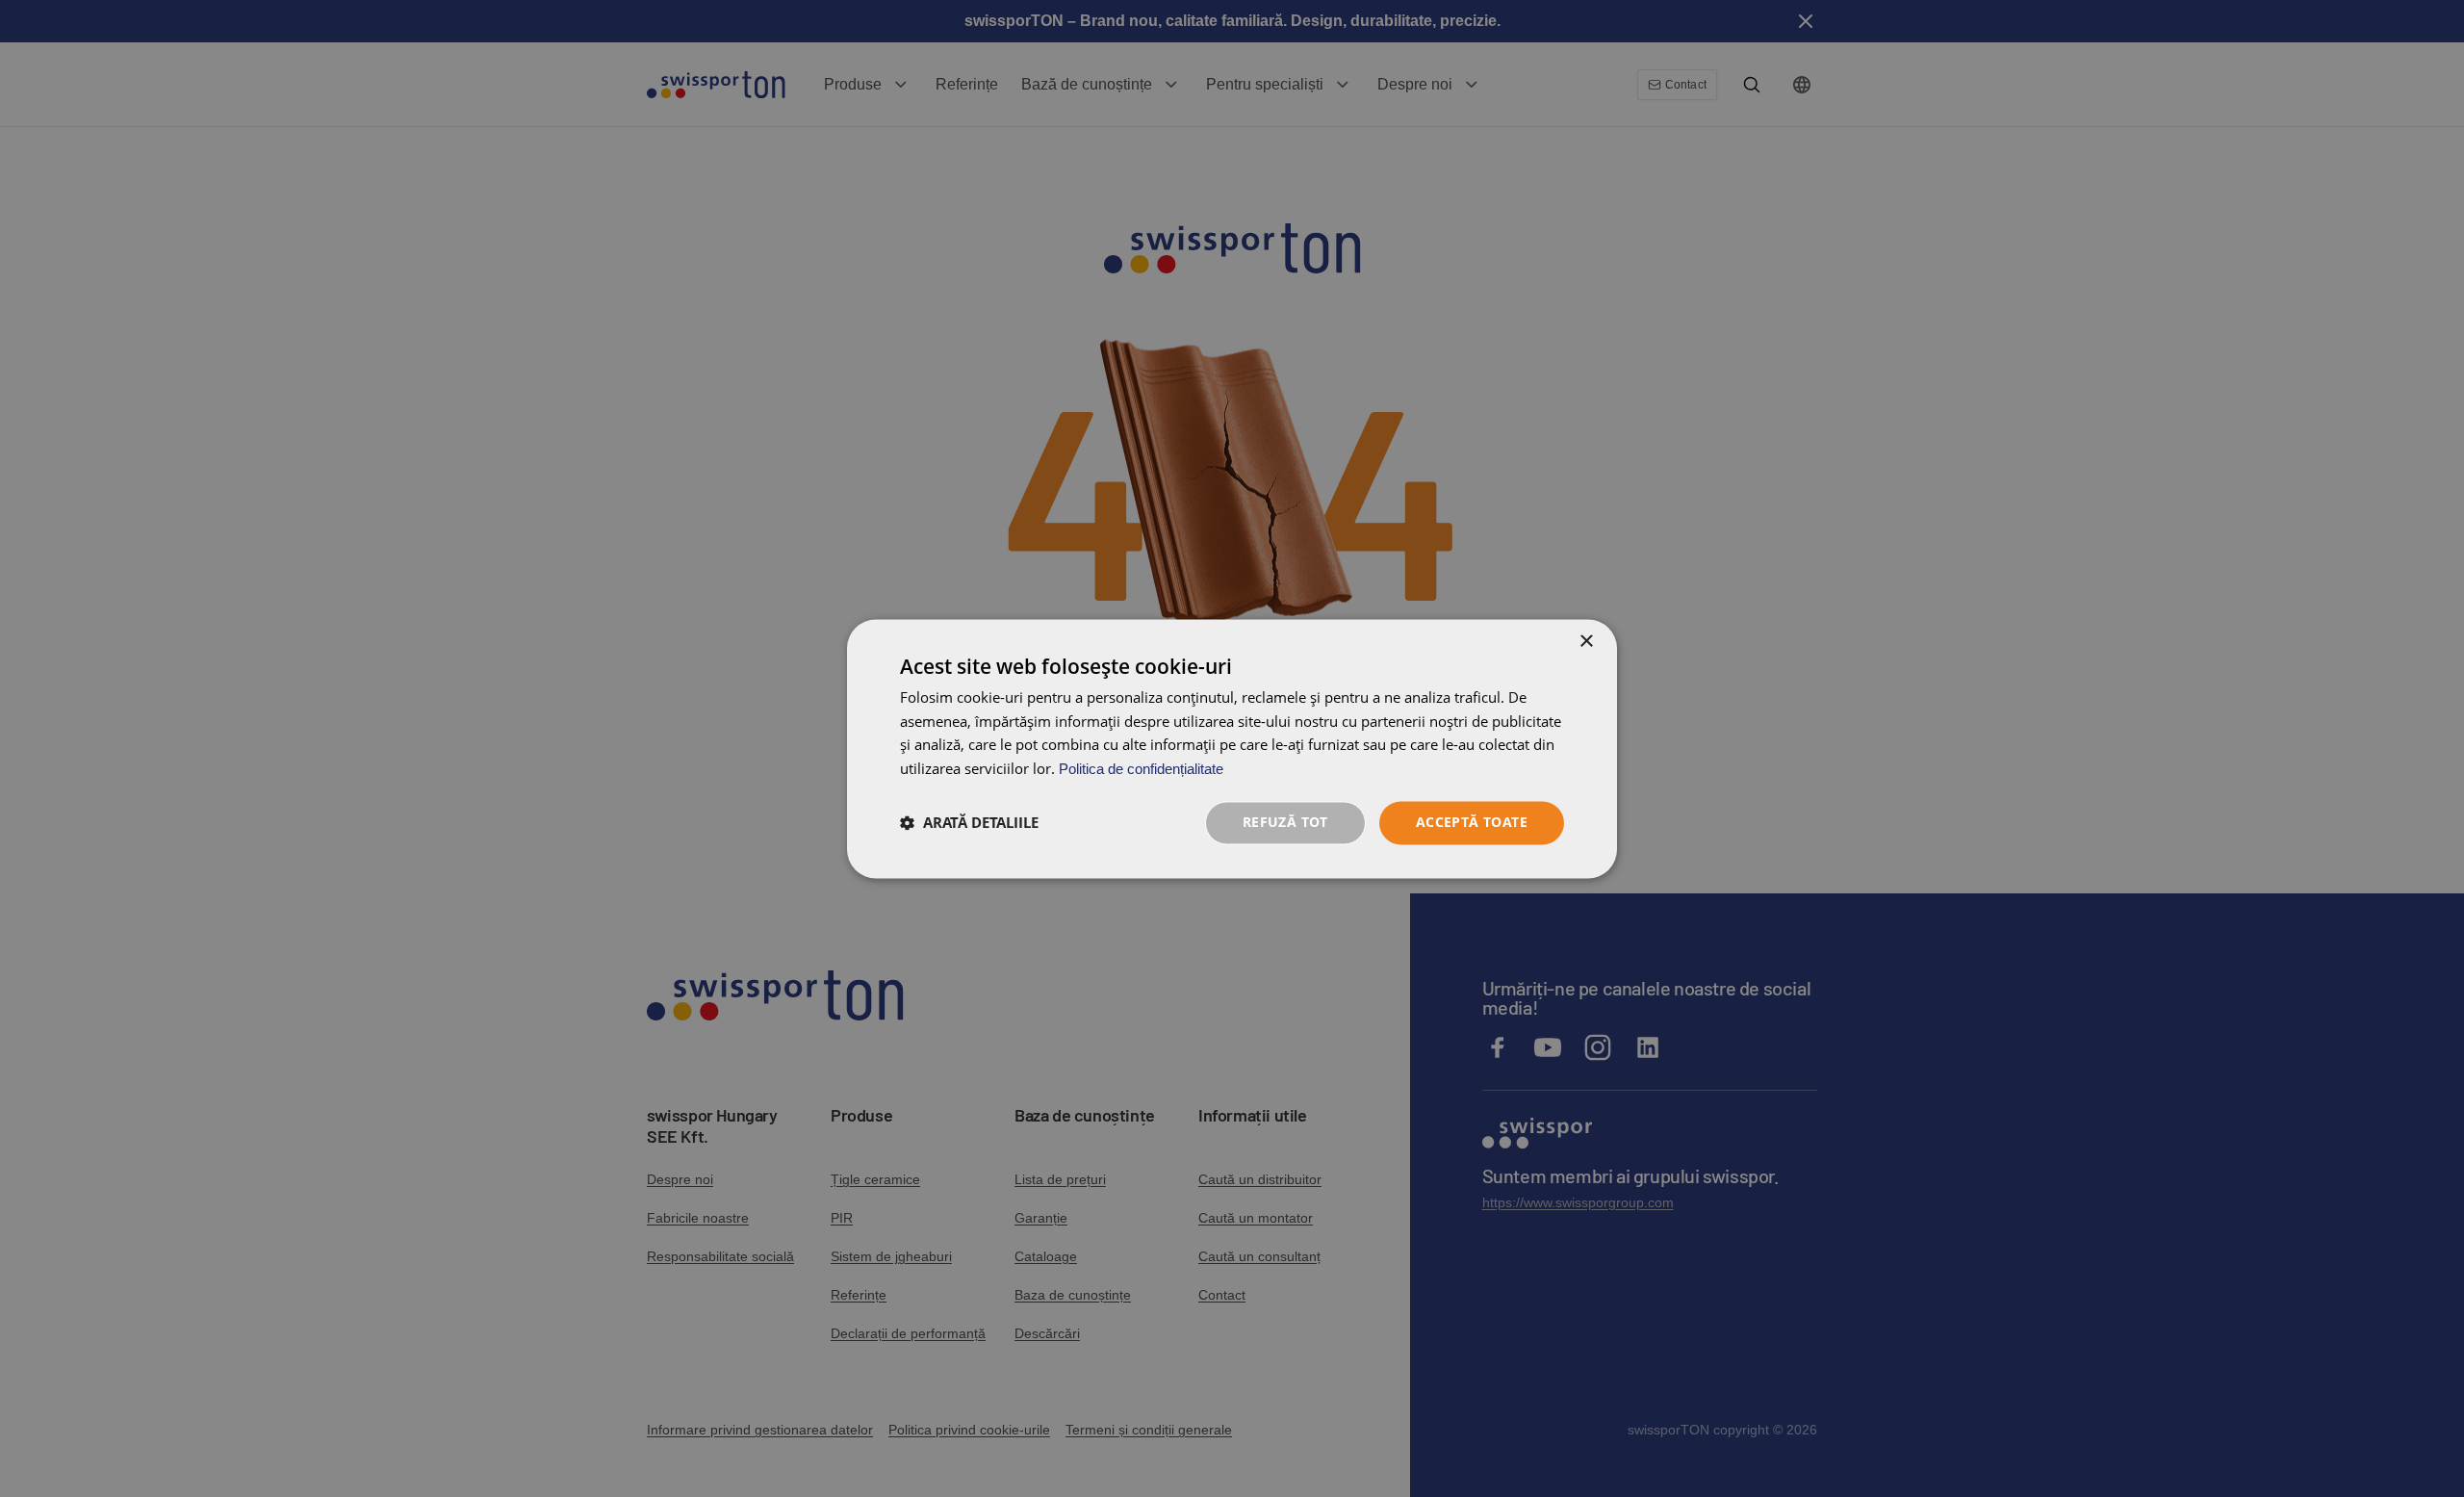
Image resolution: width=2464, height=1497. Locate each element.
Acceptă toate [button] (1472, 822)
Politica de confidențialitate (1141, 770)
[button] (969, 823)
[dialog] (1232, 748)
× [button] (1586, 642)
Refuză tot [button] (1285, 822)
